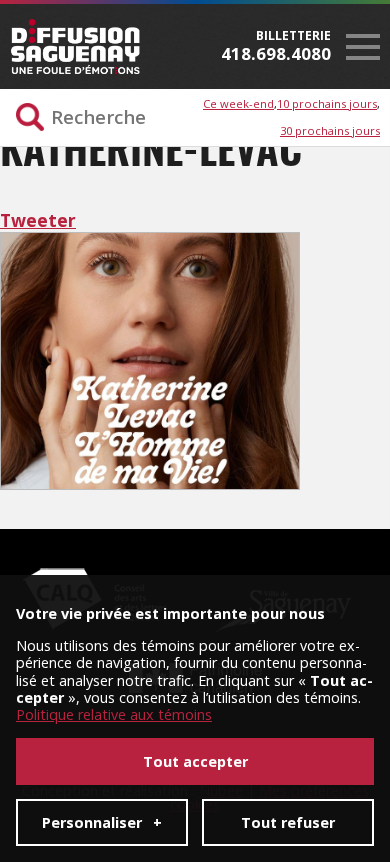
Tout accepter (195, 761)
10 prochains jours (327, 103)
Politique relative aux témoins (114, 714)
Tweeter (38, 220)
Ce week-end (238, 103)
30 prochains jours (330, 130)
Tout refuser (288, 822)
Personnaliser (102, 822)
